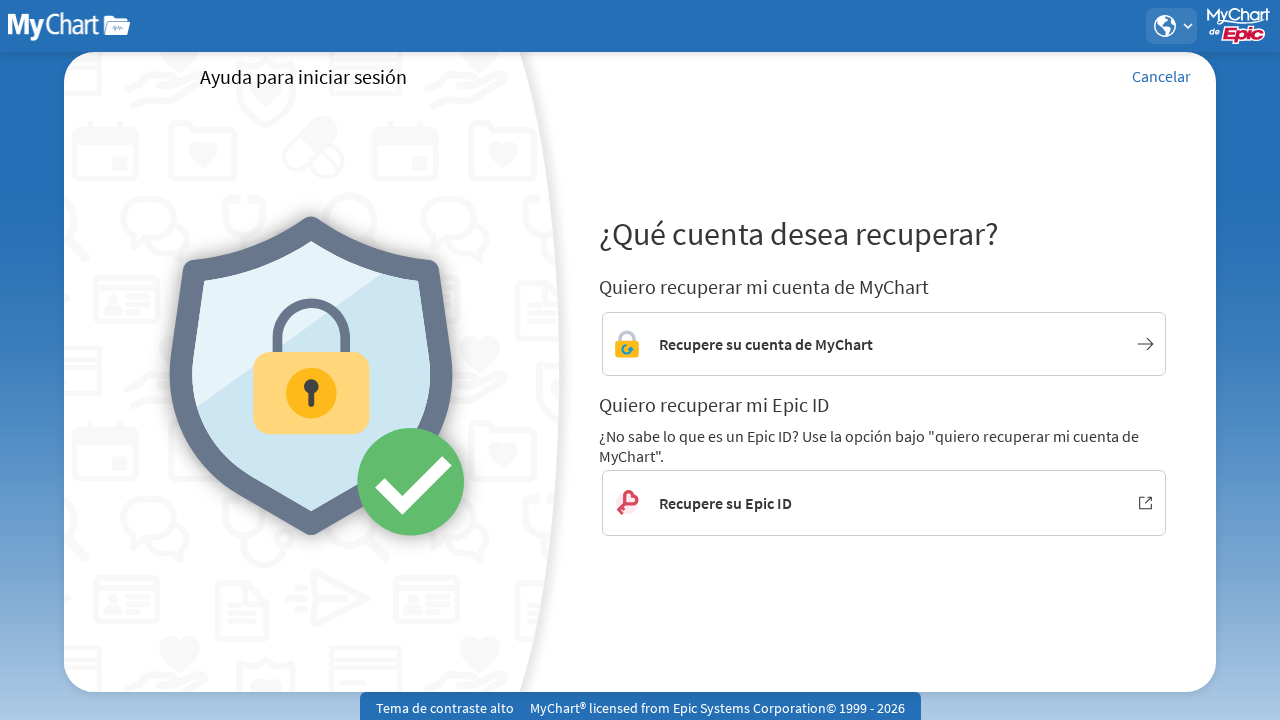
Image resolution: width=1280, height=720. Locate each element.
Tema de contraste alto (445, 708)
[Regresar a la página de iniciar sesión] (69, 26)
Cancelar (1161, 76)
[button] (1171, 26)
